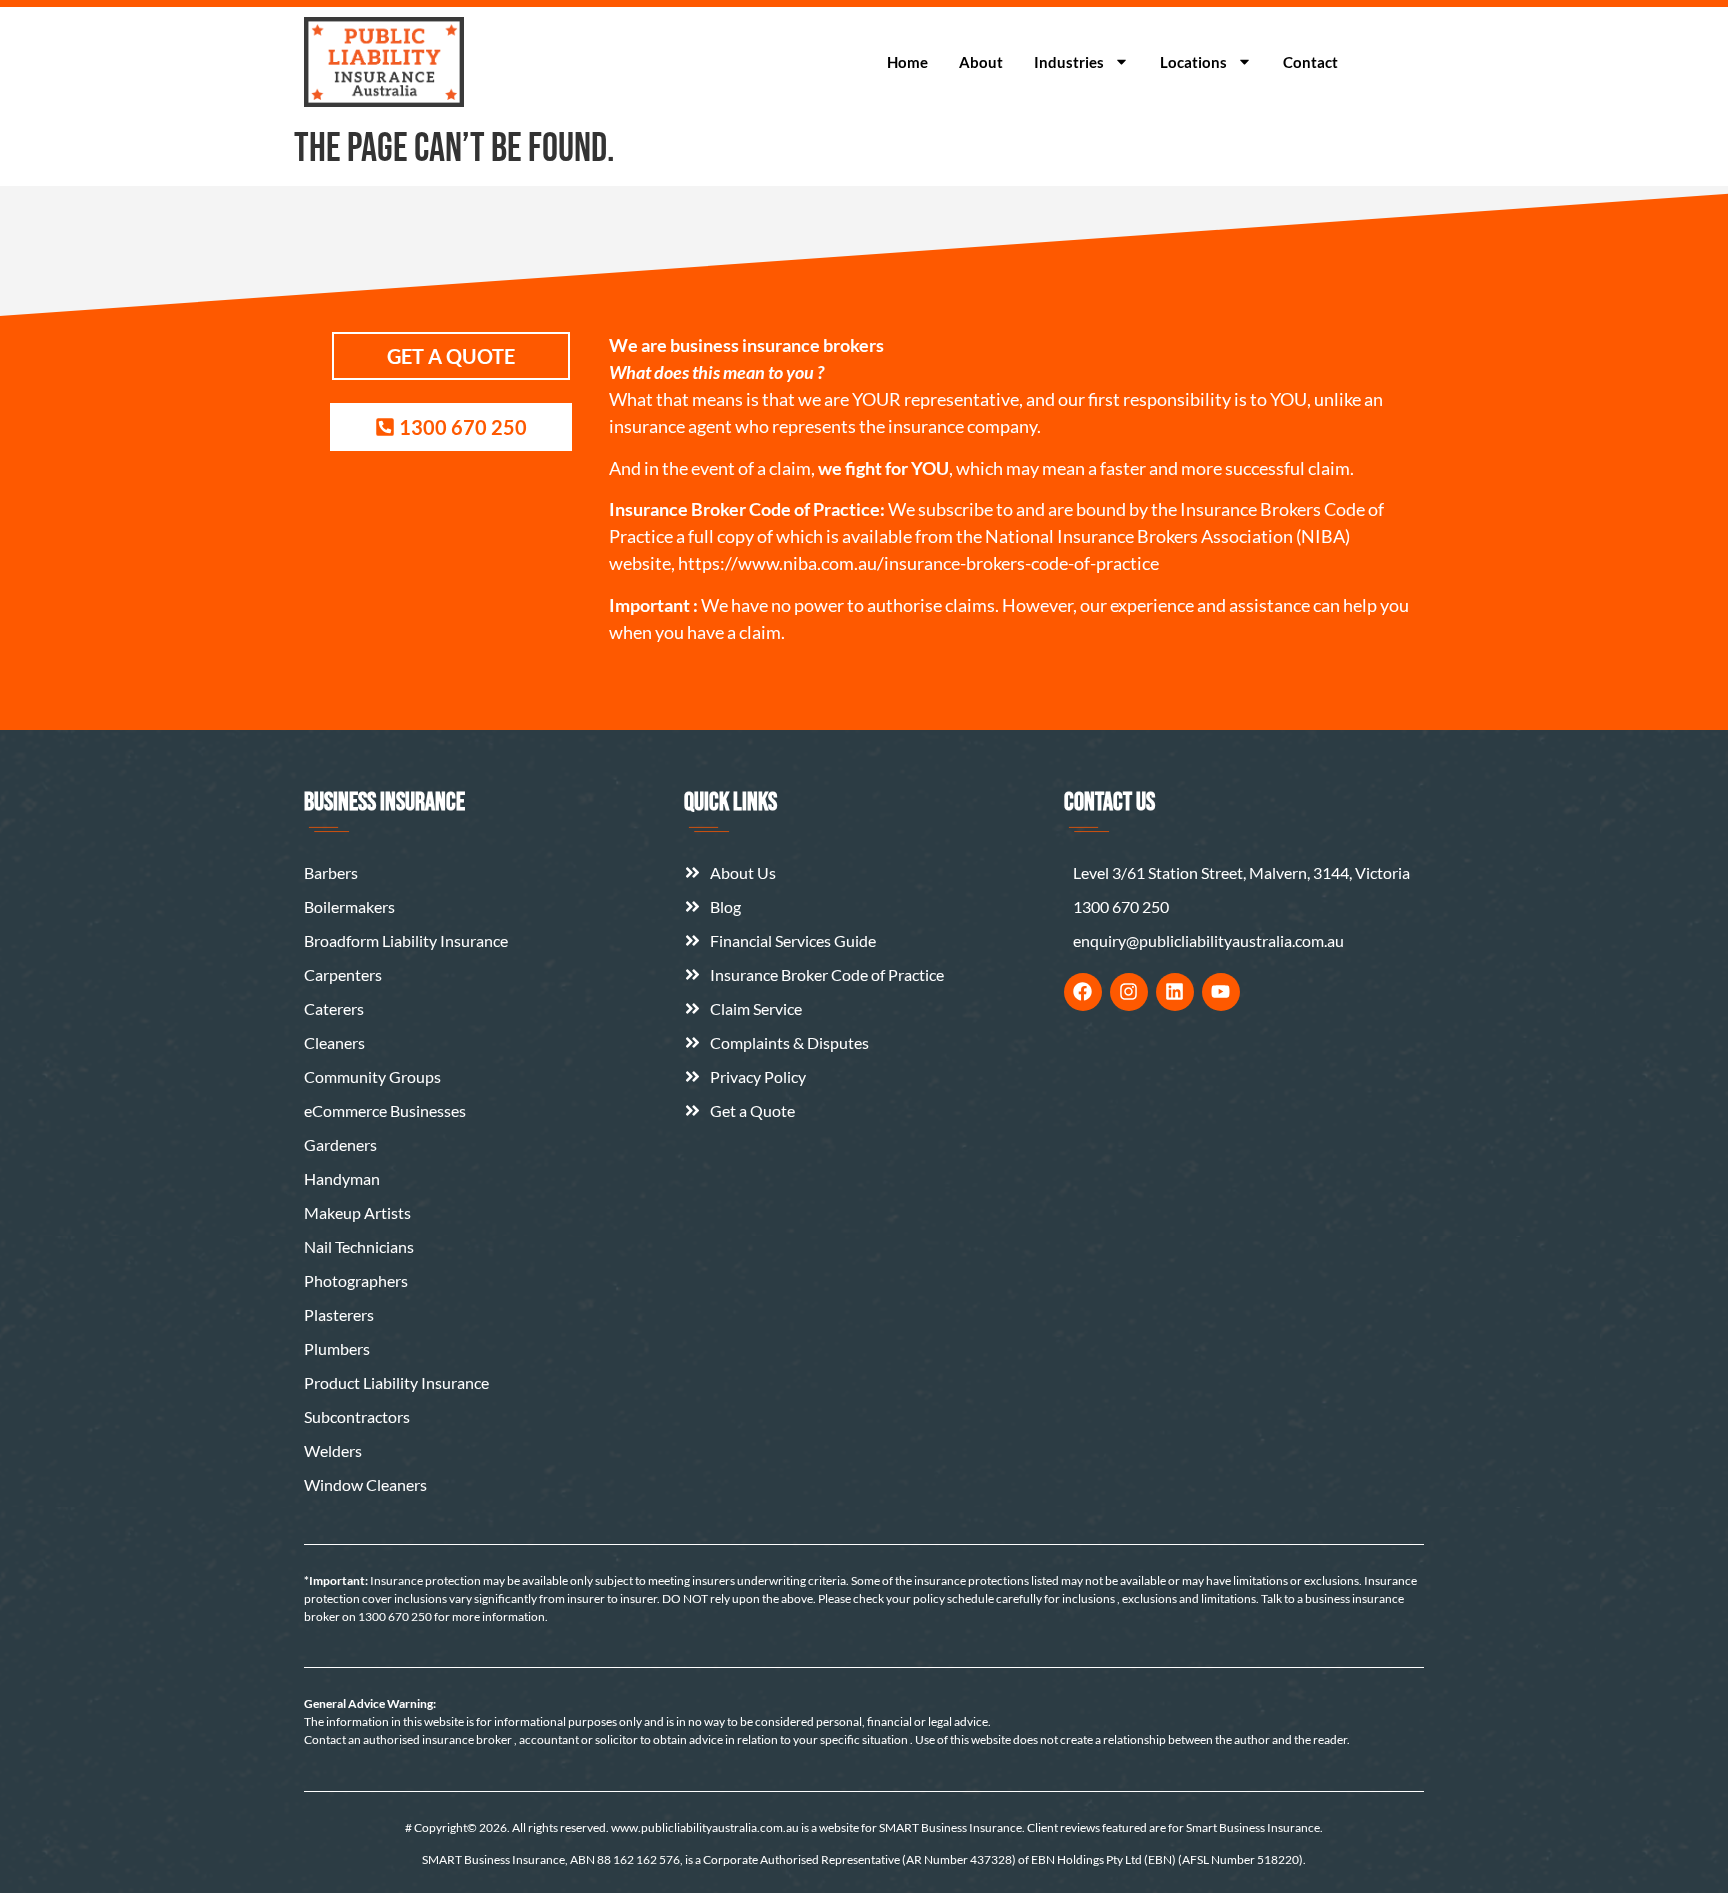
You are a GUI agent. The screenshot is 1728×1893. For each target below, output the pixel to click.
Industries (1069, 62)
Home (907, 62)
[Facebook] (1083, 992)
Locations (1193, 62)
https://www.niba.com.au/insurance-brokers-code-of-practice (918, 563)
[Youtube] (1221, 992)
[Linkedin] (1175, 992)
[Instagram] (1129, 992)
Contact (1310, 62)
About (981, 62)
